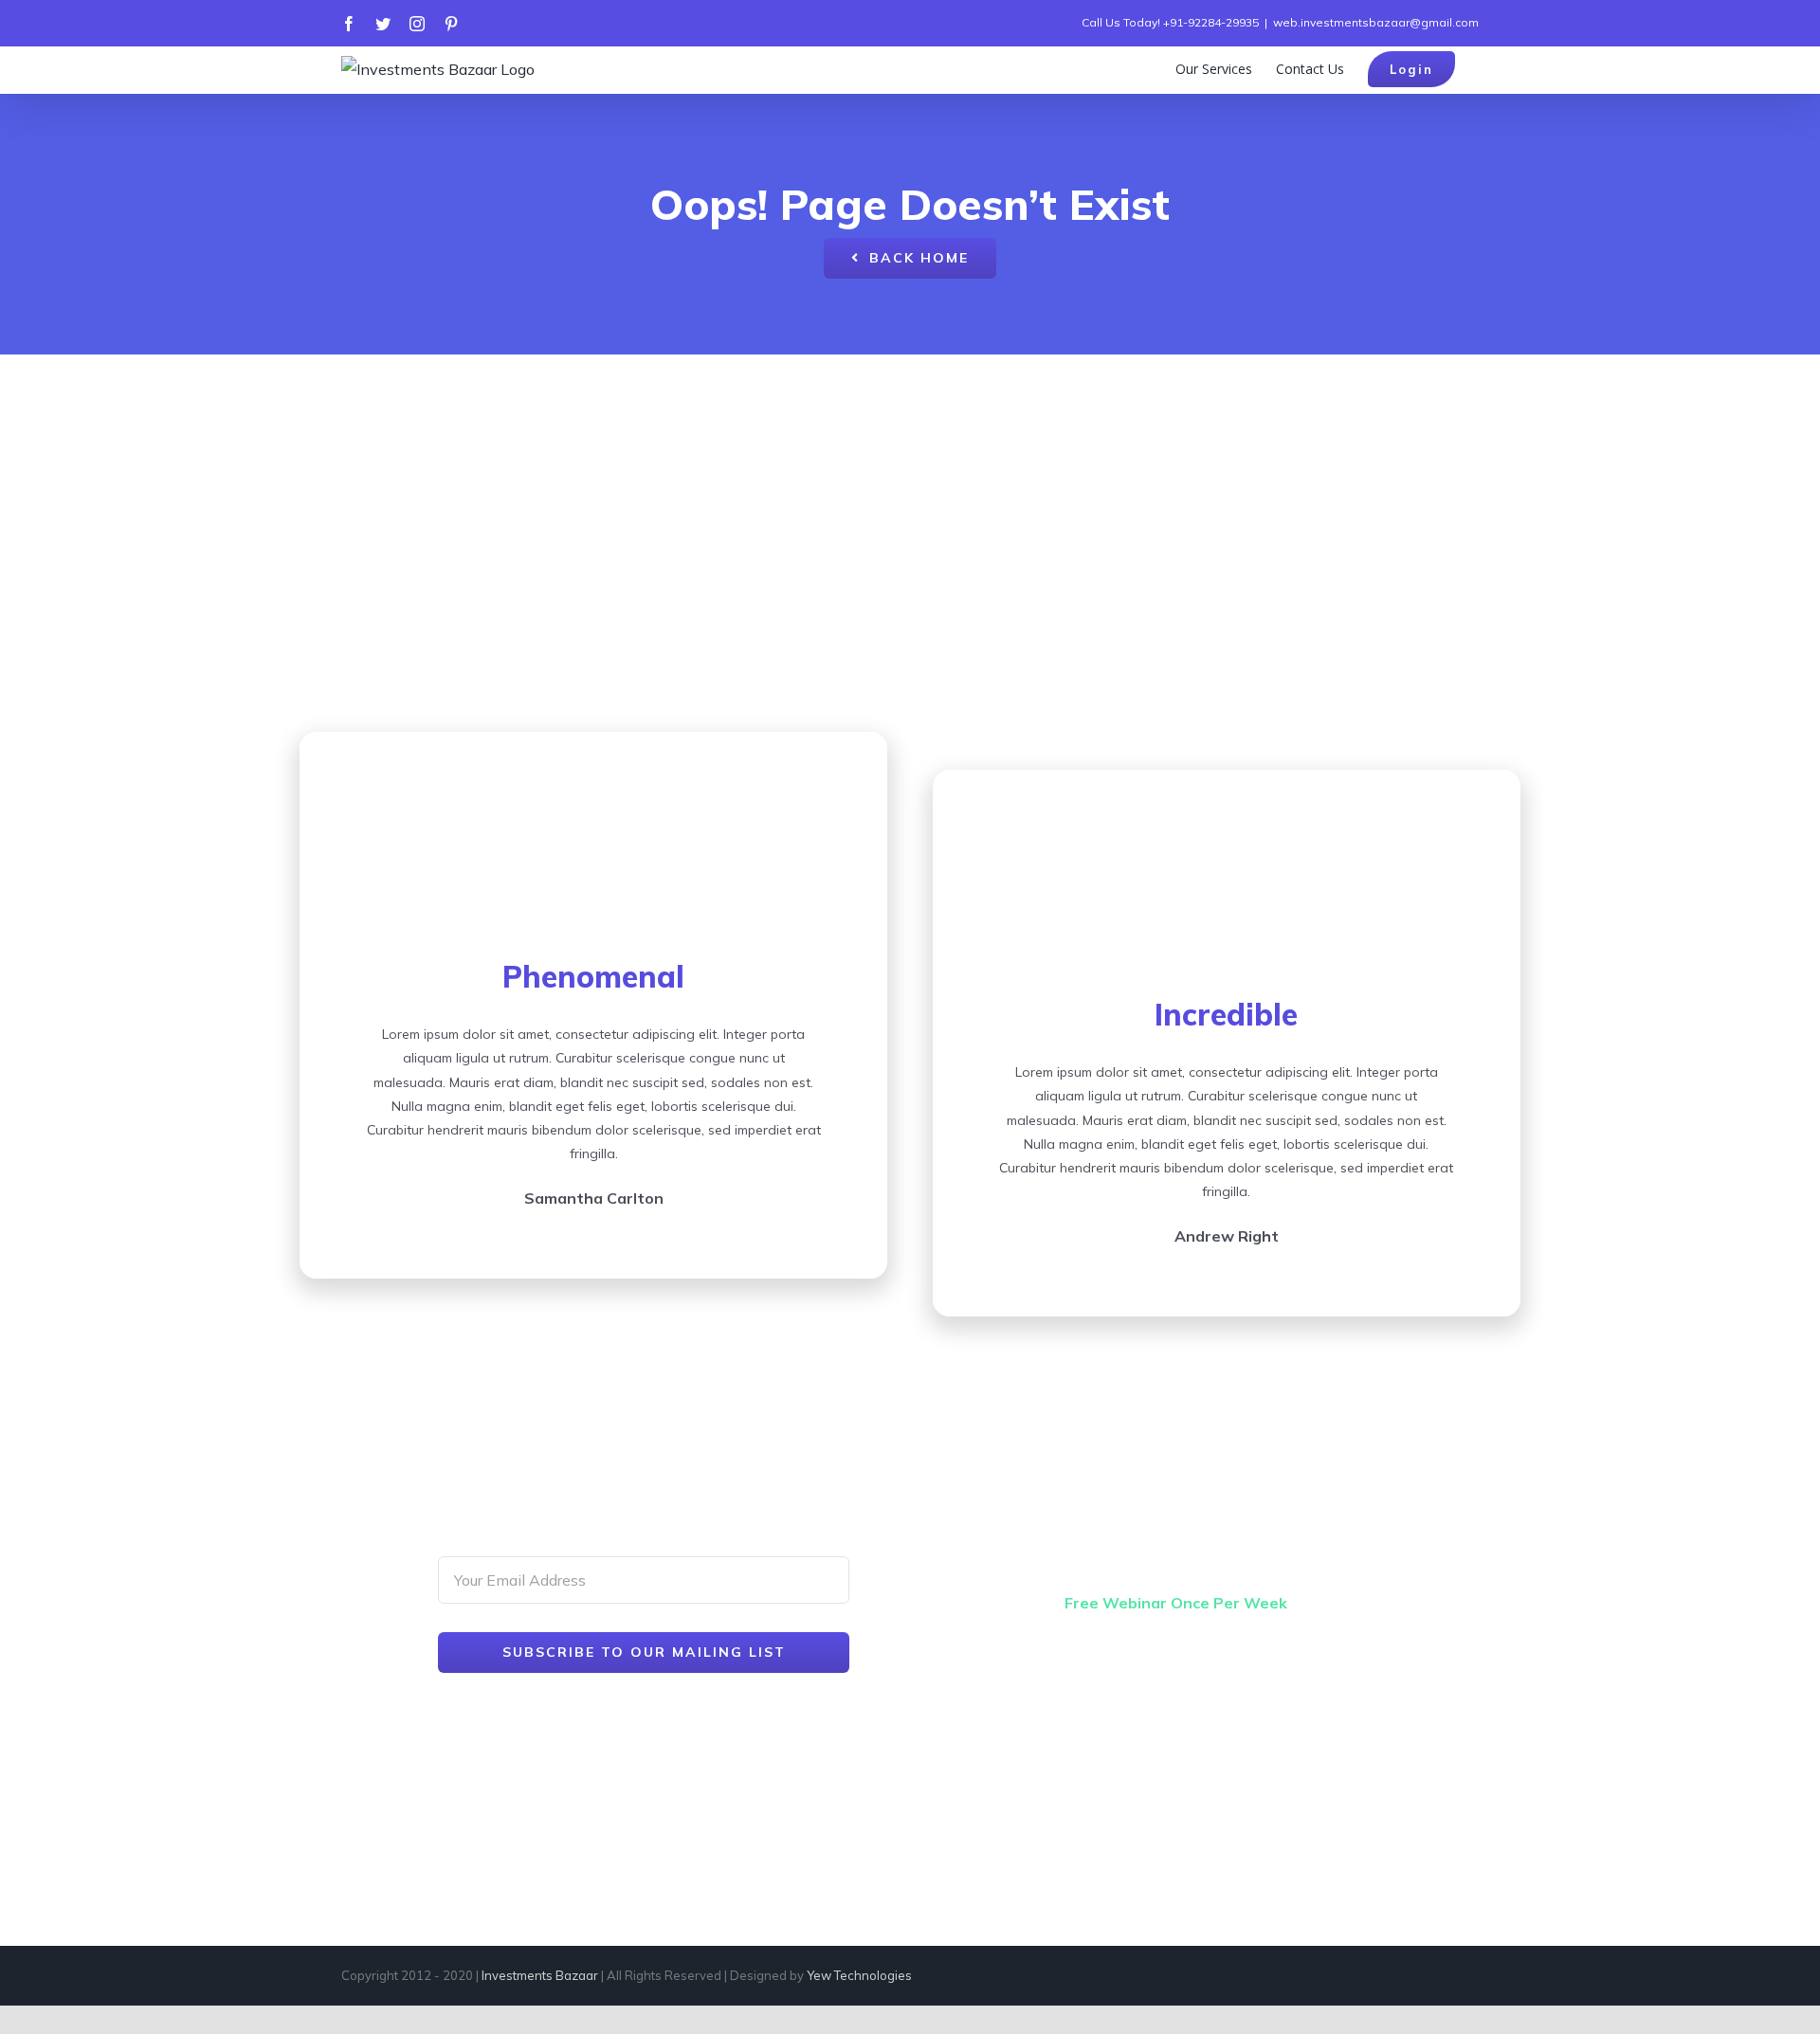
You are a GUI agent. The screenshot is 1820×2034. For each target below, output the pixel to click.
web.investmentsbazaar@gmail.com (1376, 22)
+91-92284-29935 (1211, 22)
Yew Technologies (859, 1975)
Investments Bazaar (540, 1975)
